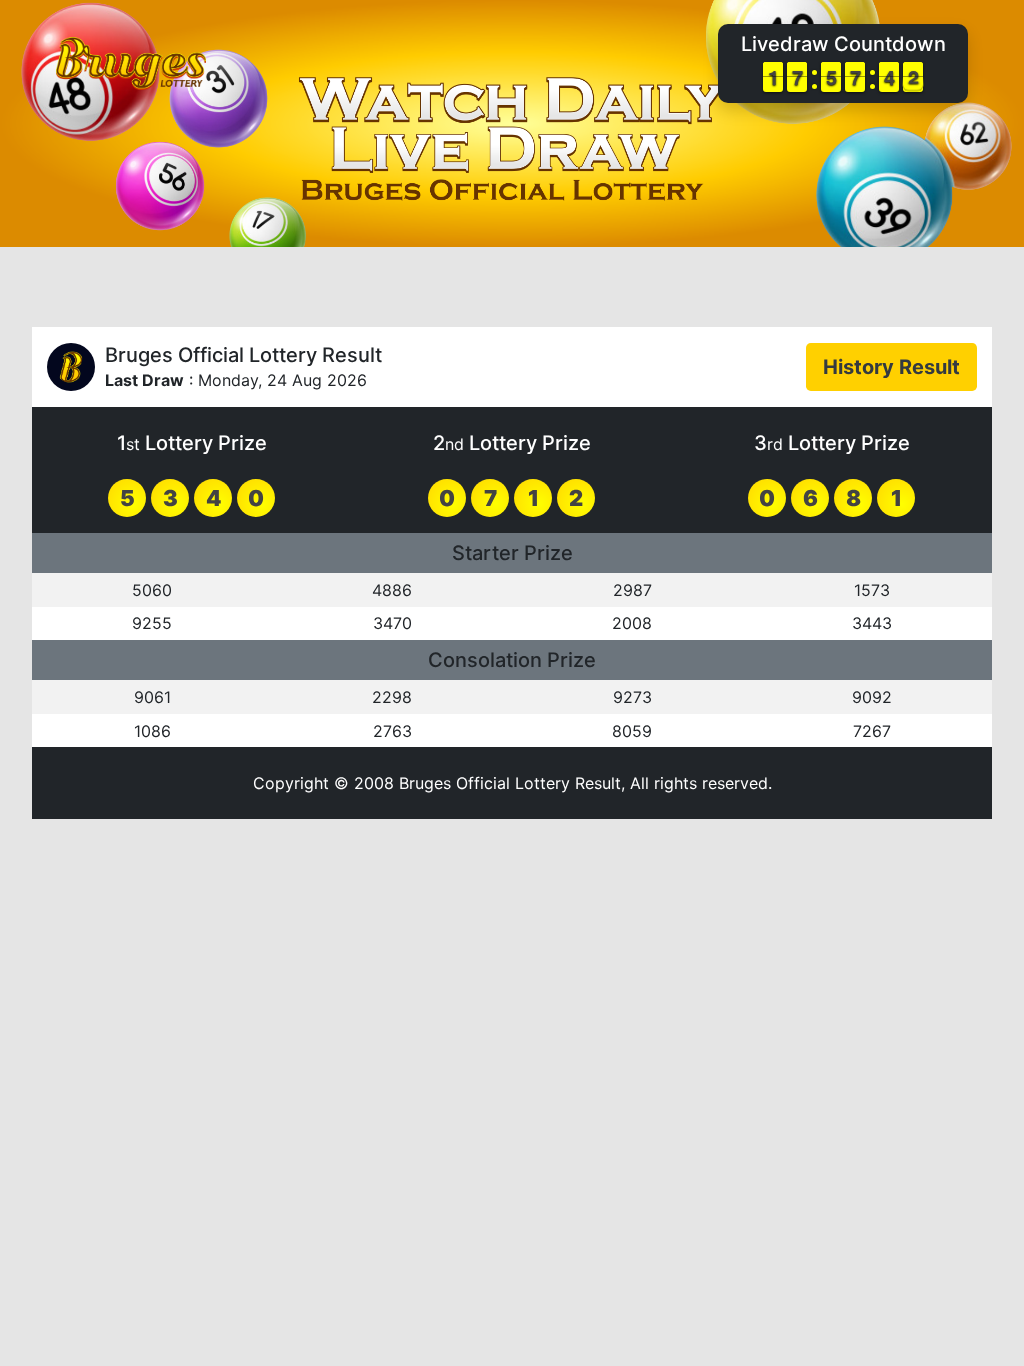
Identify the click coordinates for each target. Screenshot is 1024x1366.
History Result (891, 367)
